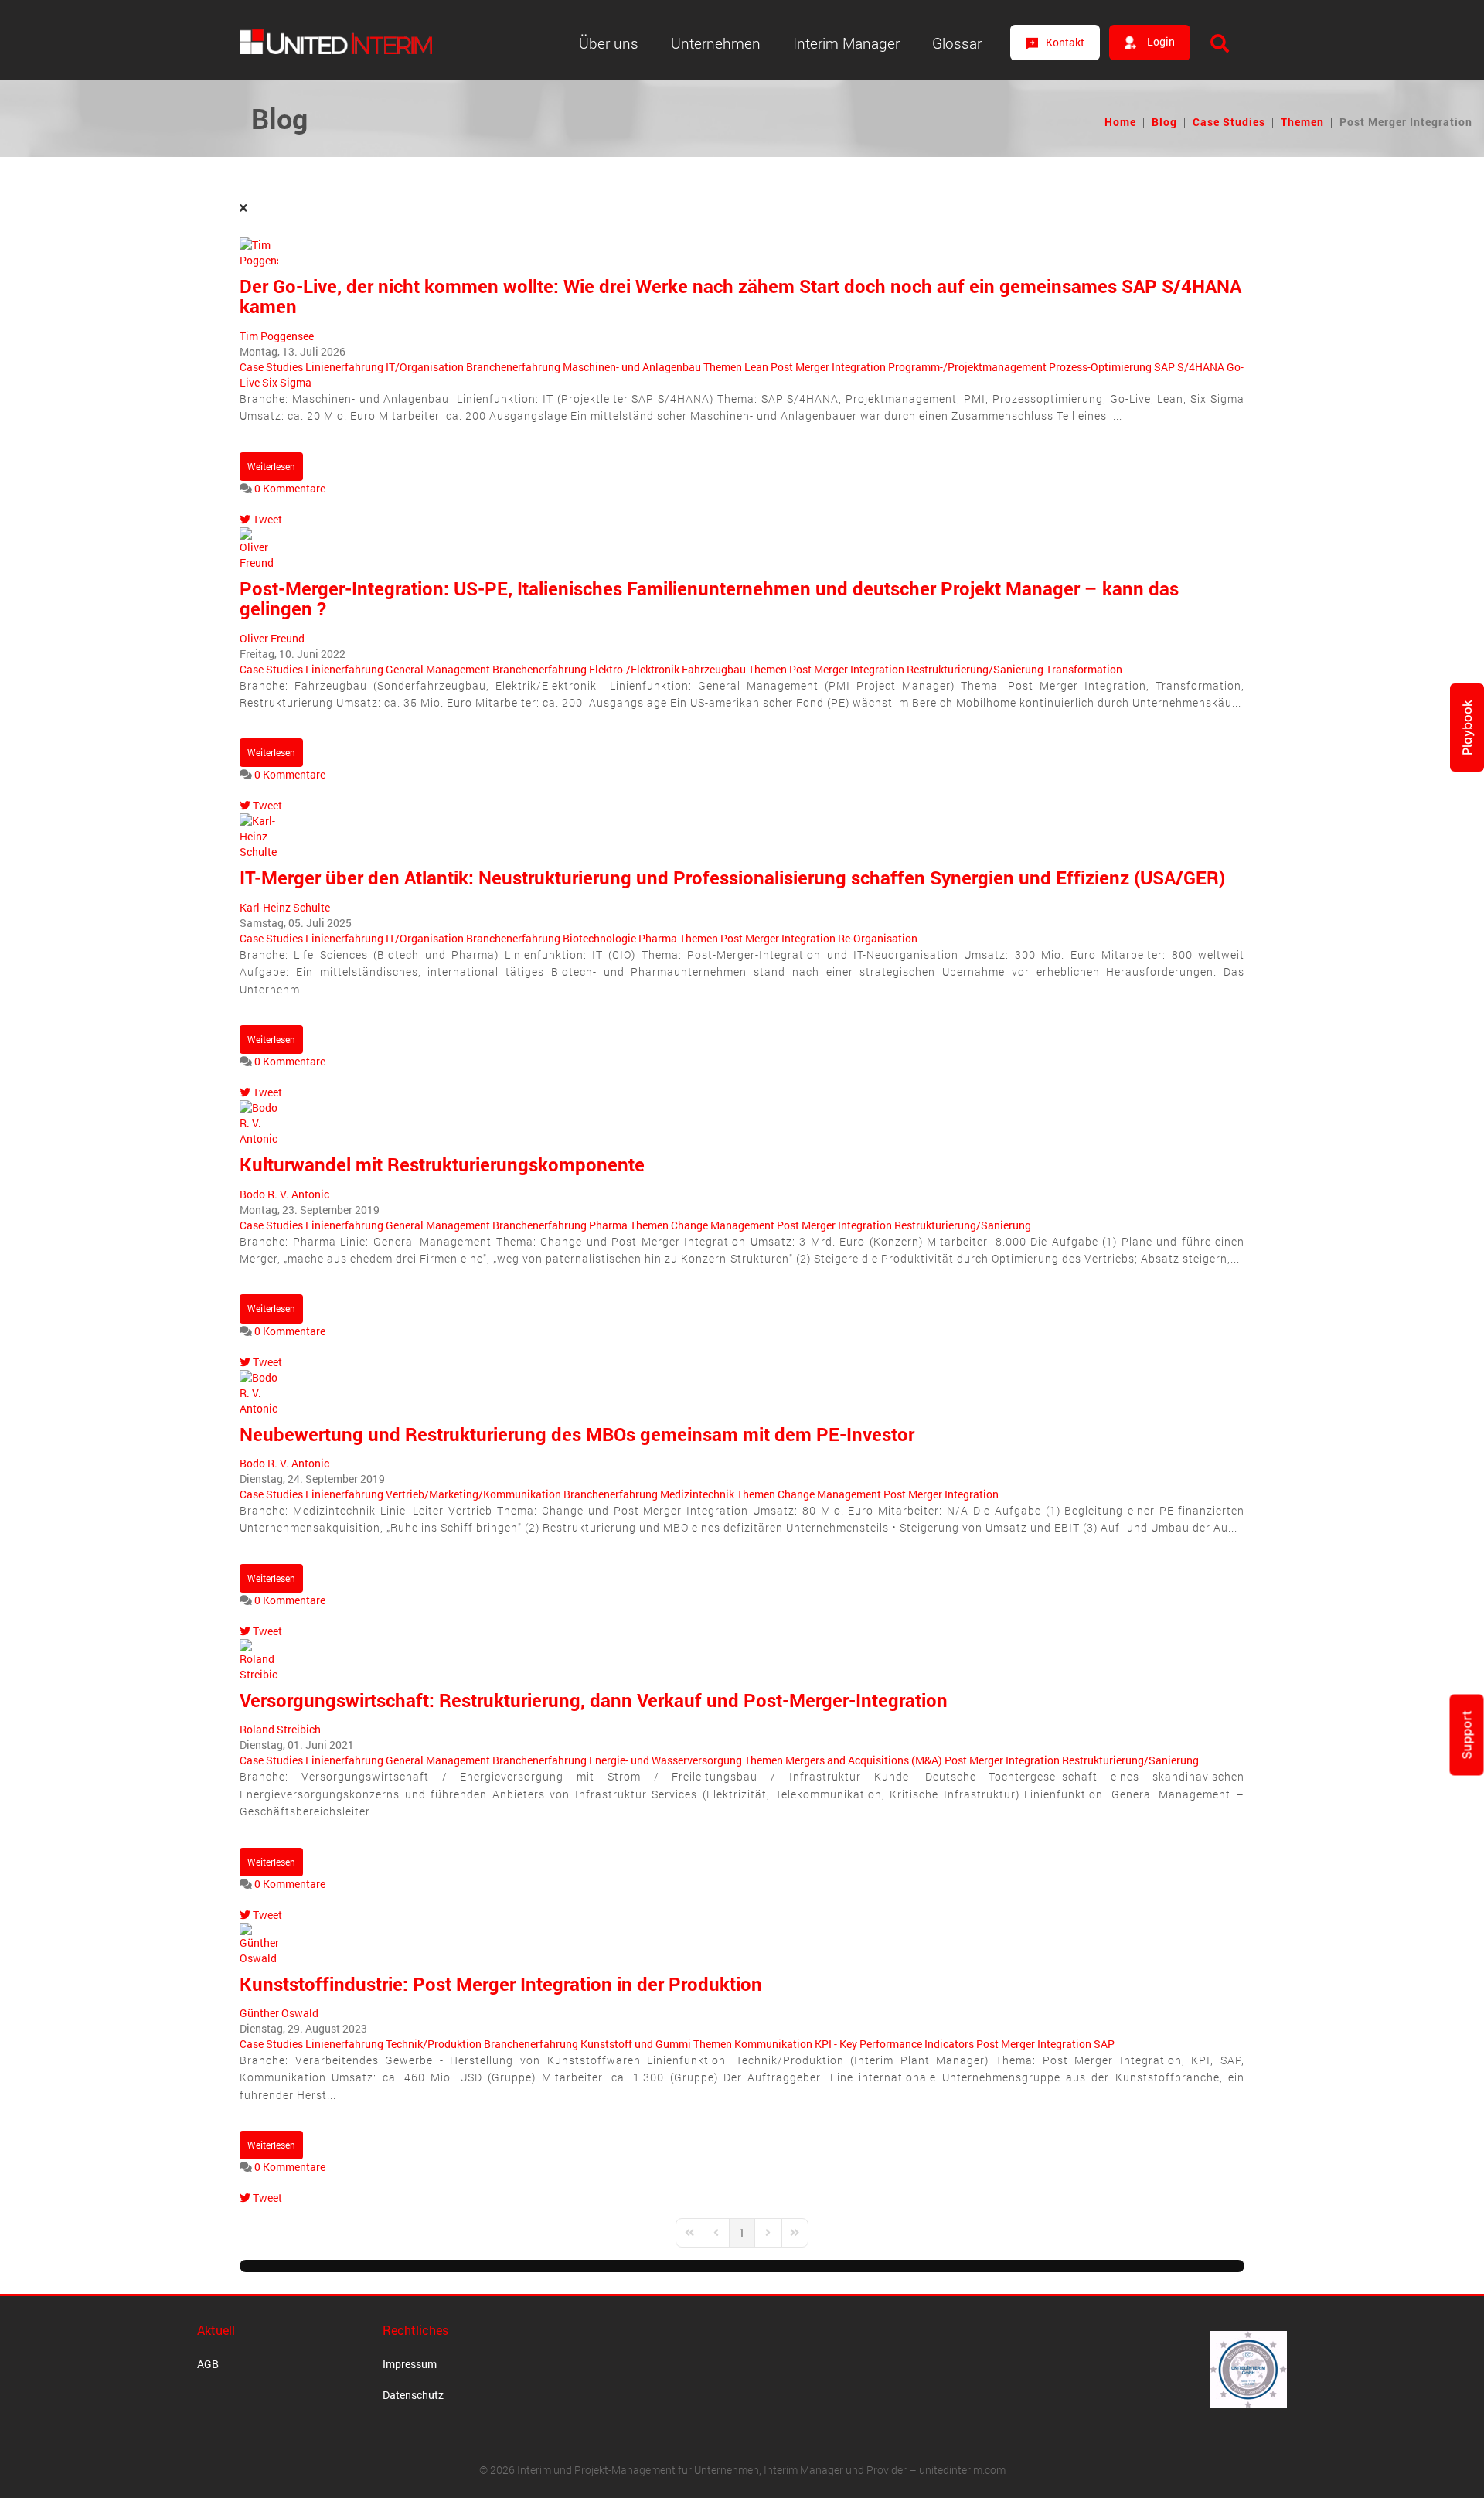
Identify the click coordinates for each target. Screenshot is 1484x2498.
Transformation (1084, 669)
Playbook (1467, 728)
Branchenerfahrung (513, 367)
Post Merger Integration (828, 367)
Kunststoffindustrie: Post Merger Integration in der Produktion (501, 1984)
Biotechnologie (599, 938)
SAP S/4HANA (1189, 367)
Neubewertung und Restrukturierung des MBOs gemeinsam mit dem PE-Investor (577, 1434)
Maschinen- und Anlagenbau (632, 367)
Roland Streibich (280, 1729)
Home (1120, 122)
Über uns (609, 43)
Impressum (410, 2364)
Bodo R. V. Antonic (284, 1194)
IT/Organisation (425, 367)
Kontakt (1065, 42)
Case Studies (1229, 122)
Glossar (957, 43)
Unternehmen (716, 43)
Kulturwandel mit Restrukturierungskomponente (442, 1164)
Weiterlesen (271, 466)
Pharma (658, 938)
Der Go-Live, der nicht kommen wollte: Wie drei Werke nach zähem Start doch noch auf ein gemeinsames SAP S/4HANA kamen (740, 296)
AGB (208, 2364)
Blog (1164, 122)
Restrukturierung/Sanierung (975, 669)
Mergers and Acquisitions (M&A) (864, 1760)
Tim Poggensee (277, 336)
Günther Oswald (279, 2013)
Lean (756, 367)
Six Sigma (287, 382)
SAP (1104, 2044)
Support (1467, 1735)
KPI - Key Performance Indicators (894, 2044)
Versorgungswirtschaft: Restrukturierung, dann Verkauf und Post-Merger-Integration (594, 1700)
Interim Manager (846, 43)
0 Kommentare (290, 488)
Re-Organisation (878, 938)
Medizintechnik (697, 1494)
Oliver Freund (272, 638)
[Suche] (1220, 43)
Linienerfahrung (344, 367)
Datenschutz (413, 2395)
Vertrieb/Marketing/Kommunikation (473, 1494)
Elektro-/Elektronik (634, 669)
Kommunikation (773, 2044)
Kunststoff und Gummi (636, 2044)
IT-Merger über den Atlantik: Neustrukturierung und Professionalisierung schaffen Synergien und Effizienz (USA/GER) (732, 878)
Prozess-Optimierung (1100, 367)
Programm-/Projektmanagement (967, 367)
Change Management (723, 1225)
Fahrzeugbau (714, 669)
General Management (438, 669)
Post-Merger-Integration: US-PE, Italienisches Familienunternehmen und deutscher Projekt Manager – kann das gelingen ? (709, 598)
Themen (1302, 122)
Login (1160, 41)
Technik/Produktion (434, 2044)
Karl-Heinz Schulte (285, 907)
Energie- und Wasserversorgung (665, 1760)
